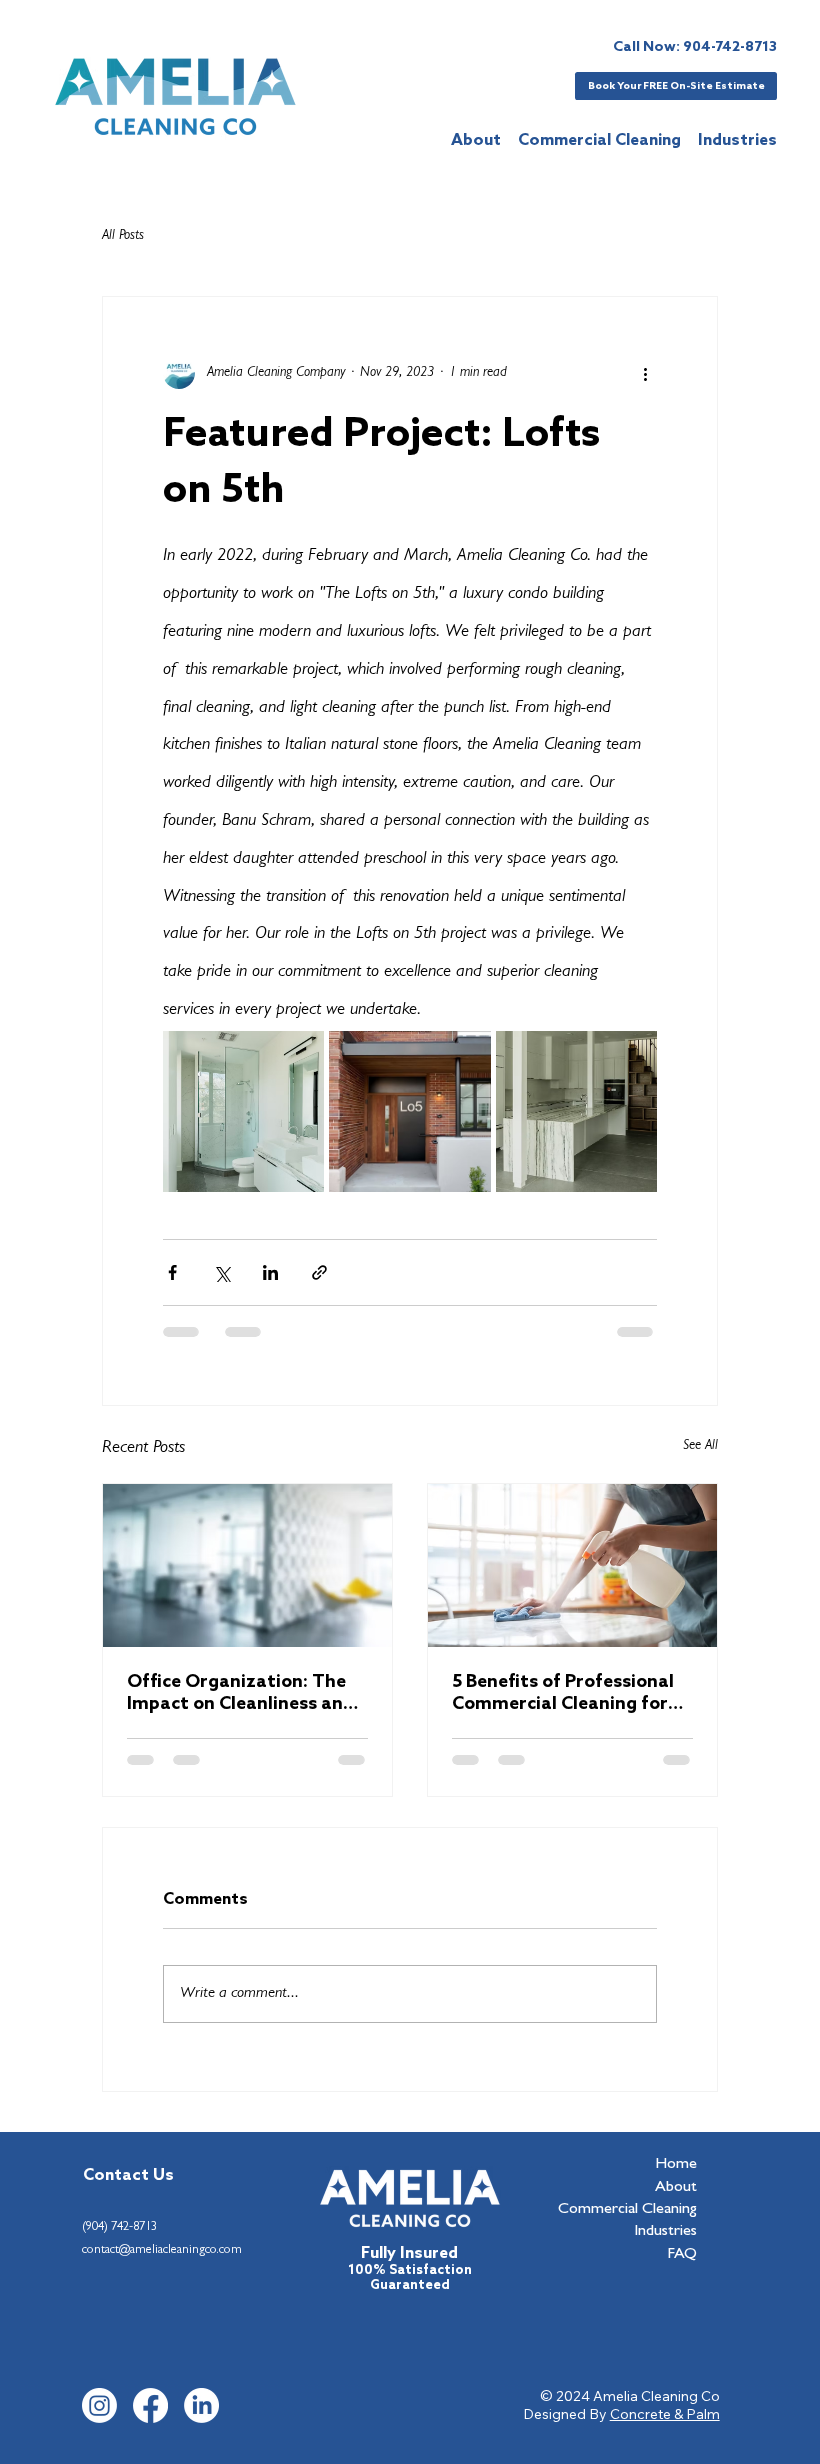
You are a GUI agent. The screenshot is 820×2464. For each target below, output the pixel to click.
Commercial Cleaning (627, 2210)
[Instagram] (99, 2405)
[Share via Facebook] (172, 1272)
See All (700, 1446)
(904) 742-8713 (119, 2227)
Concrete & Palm (665, 2414)
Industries (665, 2232)
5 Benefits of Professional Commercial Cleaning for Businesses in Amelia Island (569, 1693)
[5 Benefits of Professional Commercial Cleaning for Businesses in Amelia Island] (572, 1565)
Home (676, 2165)
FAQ (682, 2255)
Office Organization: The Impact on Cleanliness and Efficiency (240, 1693)
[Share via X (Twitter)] (221, 1272)
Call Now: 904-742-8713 (695, 47)
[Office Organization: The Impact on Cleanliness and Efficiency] (247, 1565)
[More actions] (645, 373)
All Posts (123, 236)
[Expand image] (243, 1111)
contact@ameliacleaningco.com (162, 2250)
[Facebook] (150, 2405)
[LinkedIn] (201, 2405)
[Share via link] (319, 1272)
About (676, 2188)
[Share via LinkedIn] (270, 1272)
